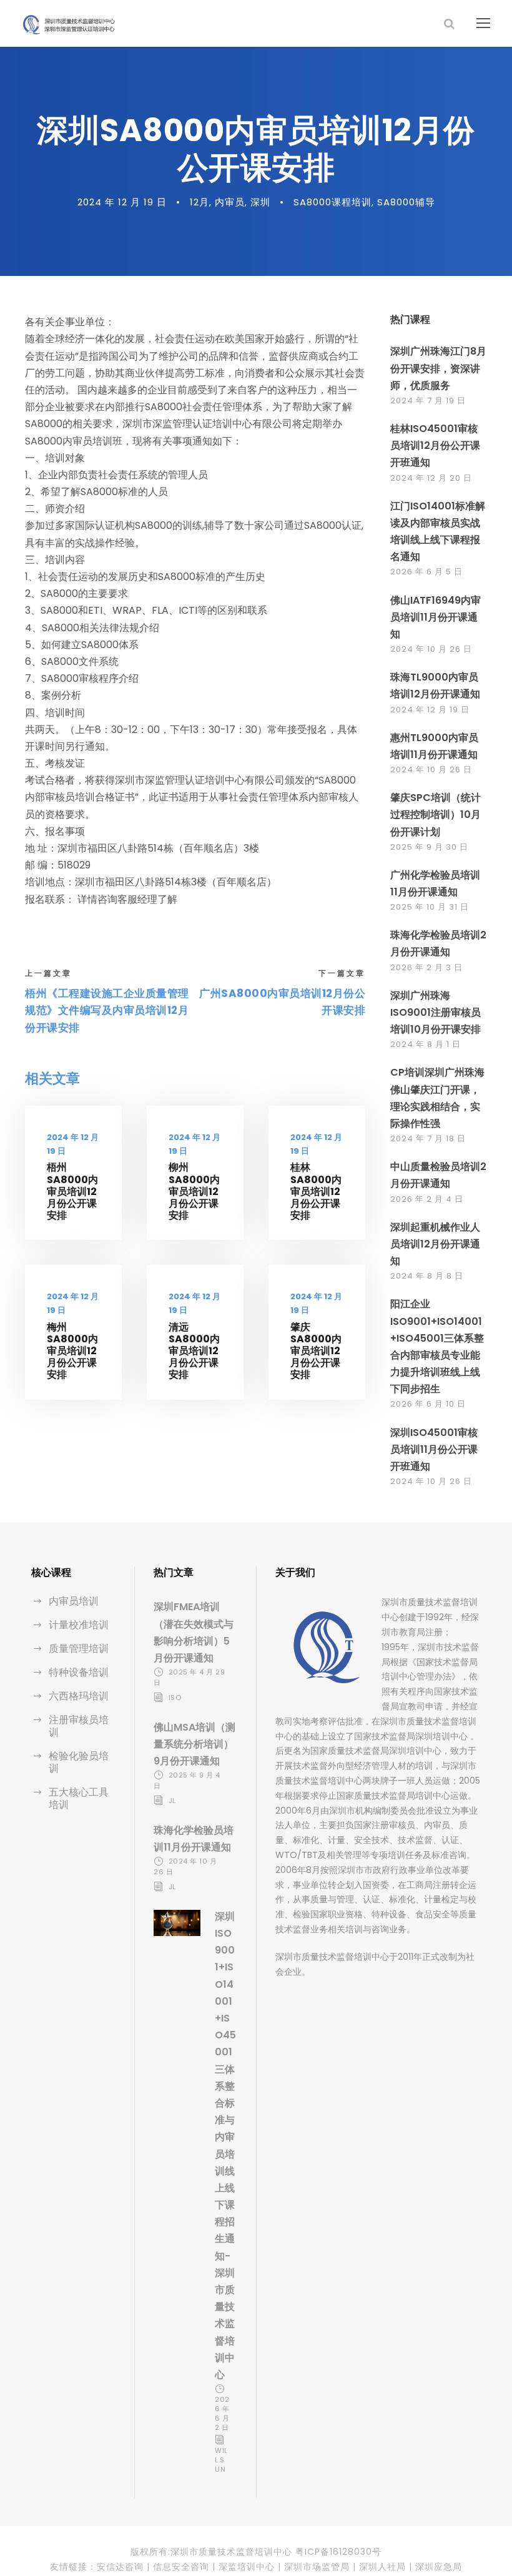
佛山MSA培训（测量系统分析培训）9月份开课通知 (194, 1744)
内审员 (230, 202)
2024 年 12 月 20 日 (431, 478)
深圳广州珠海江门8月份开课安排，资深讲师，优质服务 (438, 368)
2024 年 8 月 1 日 (426, 1044)
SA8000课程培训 (332, 202)
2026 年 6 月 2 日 (222, 2413)
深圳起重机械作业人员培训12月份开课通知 (435, 1244)
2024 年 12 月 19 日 (122, 202)
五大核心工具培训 (79, 1798)
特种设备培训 (79, 1672)
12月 (199, 202)
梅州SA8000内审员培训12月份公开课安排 (72, 1351)
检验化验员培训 (79, 1762)
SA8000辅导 (406, 202)
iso (175, 1698)
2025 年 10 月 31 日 (430, 907)
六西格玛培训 (79, 1696)
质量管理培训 (79, 1649)
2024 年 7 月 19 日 (428, 401)
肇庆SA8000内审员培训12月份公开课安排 (316, 1351)
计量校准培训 (79, 1625)
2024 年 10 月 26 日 (431, 649)
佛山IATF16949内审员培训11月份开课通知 (436, 617)
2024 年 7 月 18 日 (428, 1138)
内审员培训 (74, 1601)
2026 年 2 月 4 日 (427, 1199)
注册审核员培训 (79, 1726)
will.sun (221, 2460)
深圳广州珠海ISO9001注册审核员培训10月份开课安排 (436, 1012)
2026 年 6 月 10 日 (428, 1404)
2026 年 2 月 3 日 (426, 967)
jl (172, 1801)
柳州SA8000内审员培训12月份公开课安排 (194, 1191)
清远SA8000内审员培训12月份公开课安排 (194, 1351)
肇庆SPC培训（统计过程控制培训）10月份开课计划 (436, 814)
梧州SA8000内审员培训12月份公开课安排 (72, 1191)
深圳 (260, 202)
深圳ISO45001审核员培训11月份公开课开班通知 (434, 1449)
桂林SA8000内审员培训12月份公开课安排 (316, 1191)
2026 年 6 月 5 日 (426, 572)
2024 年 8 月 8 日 (427, 1276)
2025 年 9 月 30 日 (429, 847)
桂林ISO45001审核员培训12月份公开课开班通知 (435, 445)
